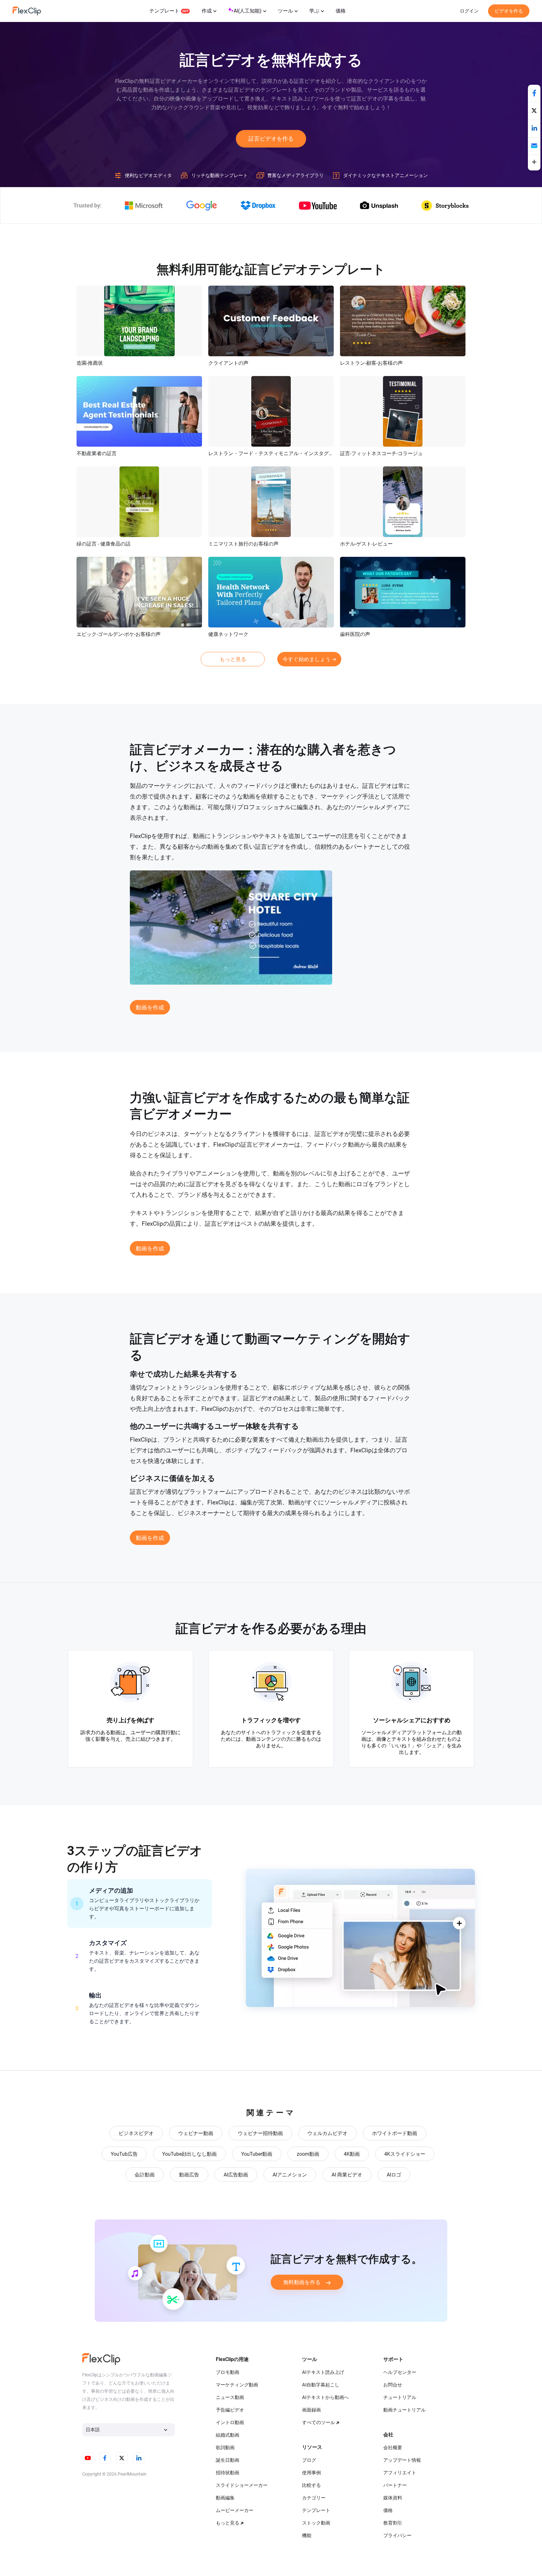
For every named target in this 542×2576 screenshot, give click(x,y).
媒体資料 (393, 2498)
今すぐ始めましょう (307, 659)
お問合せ (393, 2385)
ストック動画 (316, 2523)
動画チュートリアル (404, 2410)
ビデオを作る (509, 11)
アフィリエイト (400, 2473)
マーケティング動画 (237, 2385)
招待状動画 (228, 2473)
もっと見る (233, 659)
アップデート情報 (402, 2460)
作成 (207, 11)
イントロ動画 (230, 2423)
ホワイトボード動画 (395, 2133)
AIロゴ (394, 2175)
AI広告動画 (236, 2175)
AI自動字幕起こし (321, 2385)
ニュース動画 (230, 2397)
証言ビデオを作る (271, 139)
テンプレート (164, 11)
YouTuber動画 (257, 2154)
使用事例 (311, 2473)
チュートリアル (400, 2397)
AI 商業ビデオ (347, 2175)
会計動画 (145, 2175)
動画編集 (225, 2498)
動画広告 (189, 2175)
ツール (285, 11)
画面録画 (311, 2410)
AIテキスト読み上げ (323, 2372)
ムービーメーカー (235, 2510)
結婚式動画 (228, 2435)
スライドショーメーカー (242, 2485)
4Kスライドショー (405, 2154)
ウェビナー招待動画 (260, 2133)
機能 (307, 2536)
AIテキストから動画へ (325, 2397)
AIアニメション (290, 2175)
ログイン (469, 11)
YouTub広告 (124, 2154)
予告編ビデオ (230, 2410)
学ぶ (314, 11)
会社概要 (393, 2448)
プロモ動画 (228, 2372)
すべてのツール (319, 2423)
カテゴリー (314, 2498)
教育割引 (393, 2523)
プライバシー (397, 2536)
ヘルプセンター (400, 2372)
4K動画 (352, 2154)
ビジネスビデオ (136, 2133)
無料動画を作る (302, 2282)
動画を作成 (150, 1007)
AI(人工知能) (248, 11)
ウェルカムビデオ (327, 2133)
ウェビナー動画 (196, 2133)
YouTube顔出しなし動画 (189, 2154)
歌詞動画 (225, 2448)
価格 (341, 11)
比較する (311, 2485)
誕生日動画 (228, 2460)
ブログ (309, 2460)
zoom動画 (308, 2154)
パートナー (395, 2485)
